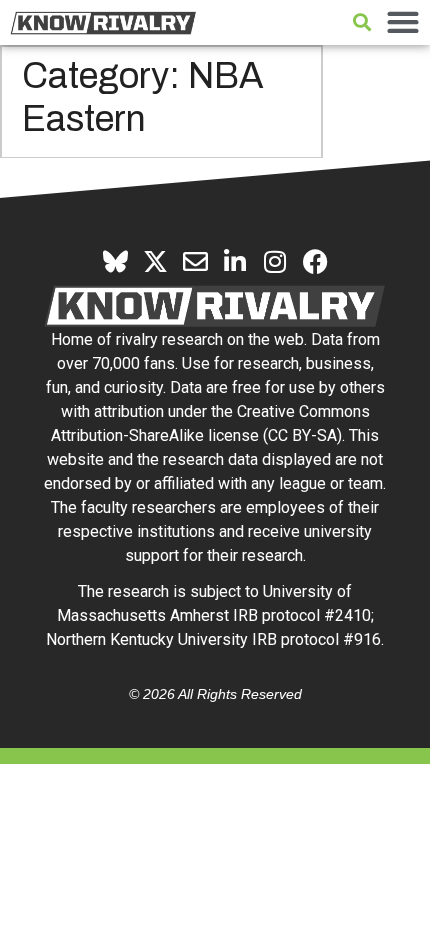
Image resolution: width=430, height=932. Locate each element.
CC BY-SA (302, 435)
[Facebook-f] (315, 261)
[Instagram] (275, 261)
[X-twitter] (155, 261)
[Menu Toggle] (403, 22)
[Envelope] (195, 261)
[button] (361, 22)
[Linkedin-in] (235, 261)
